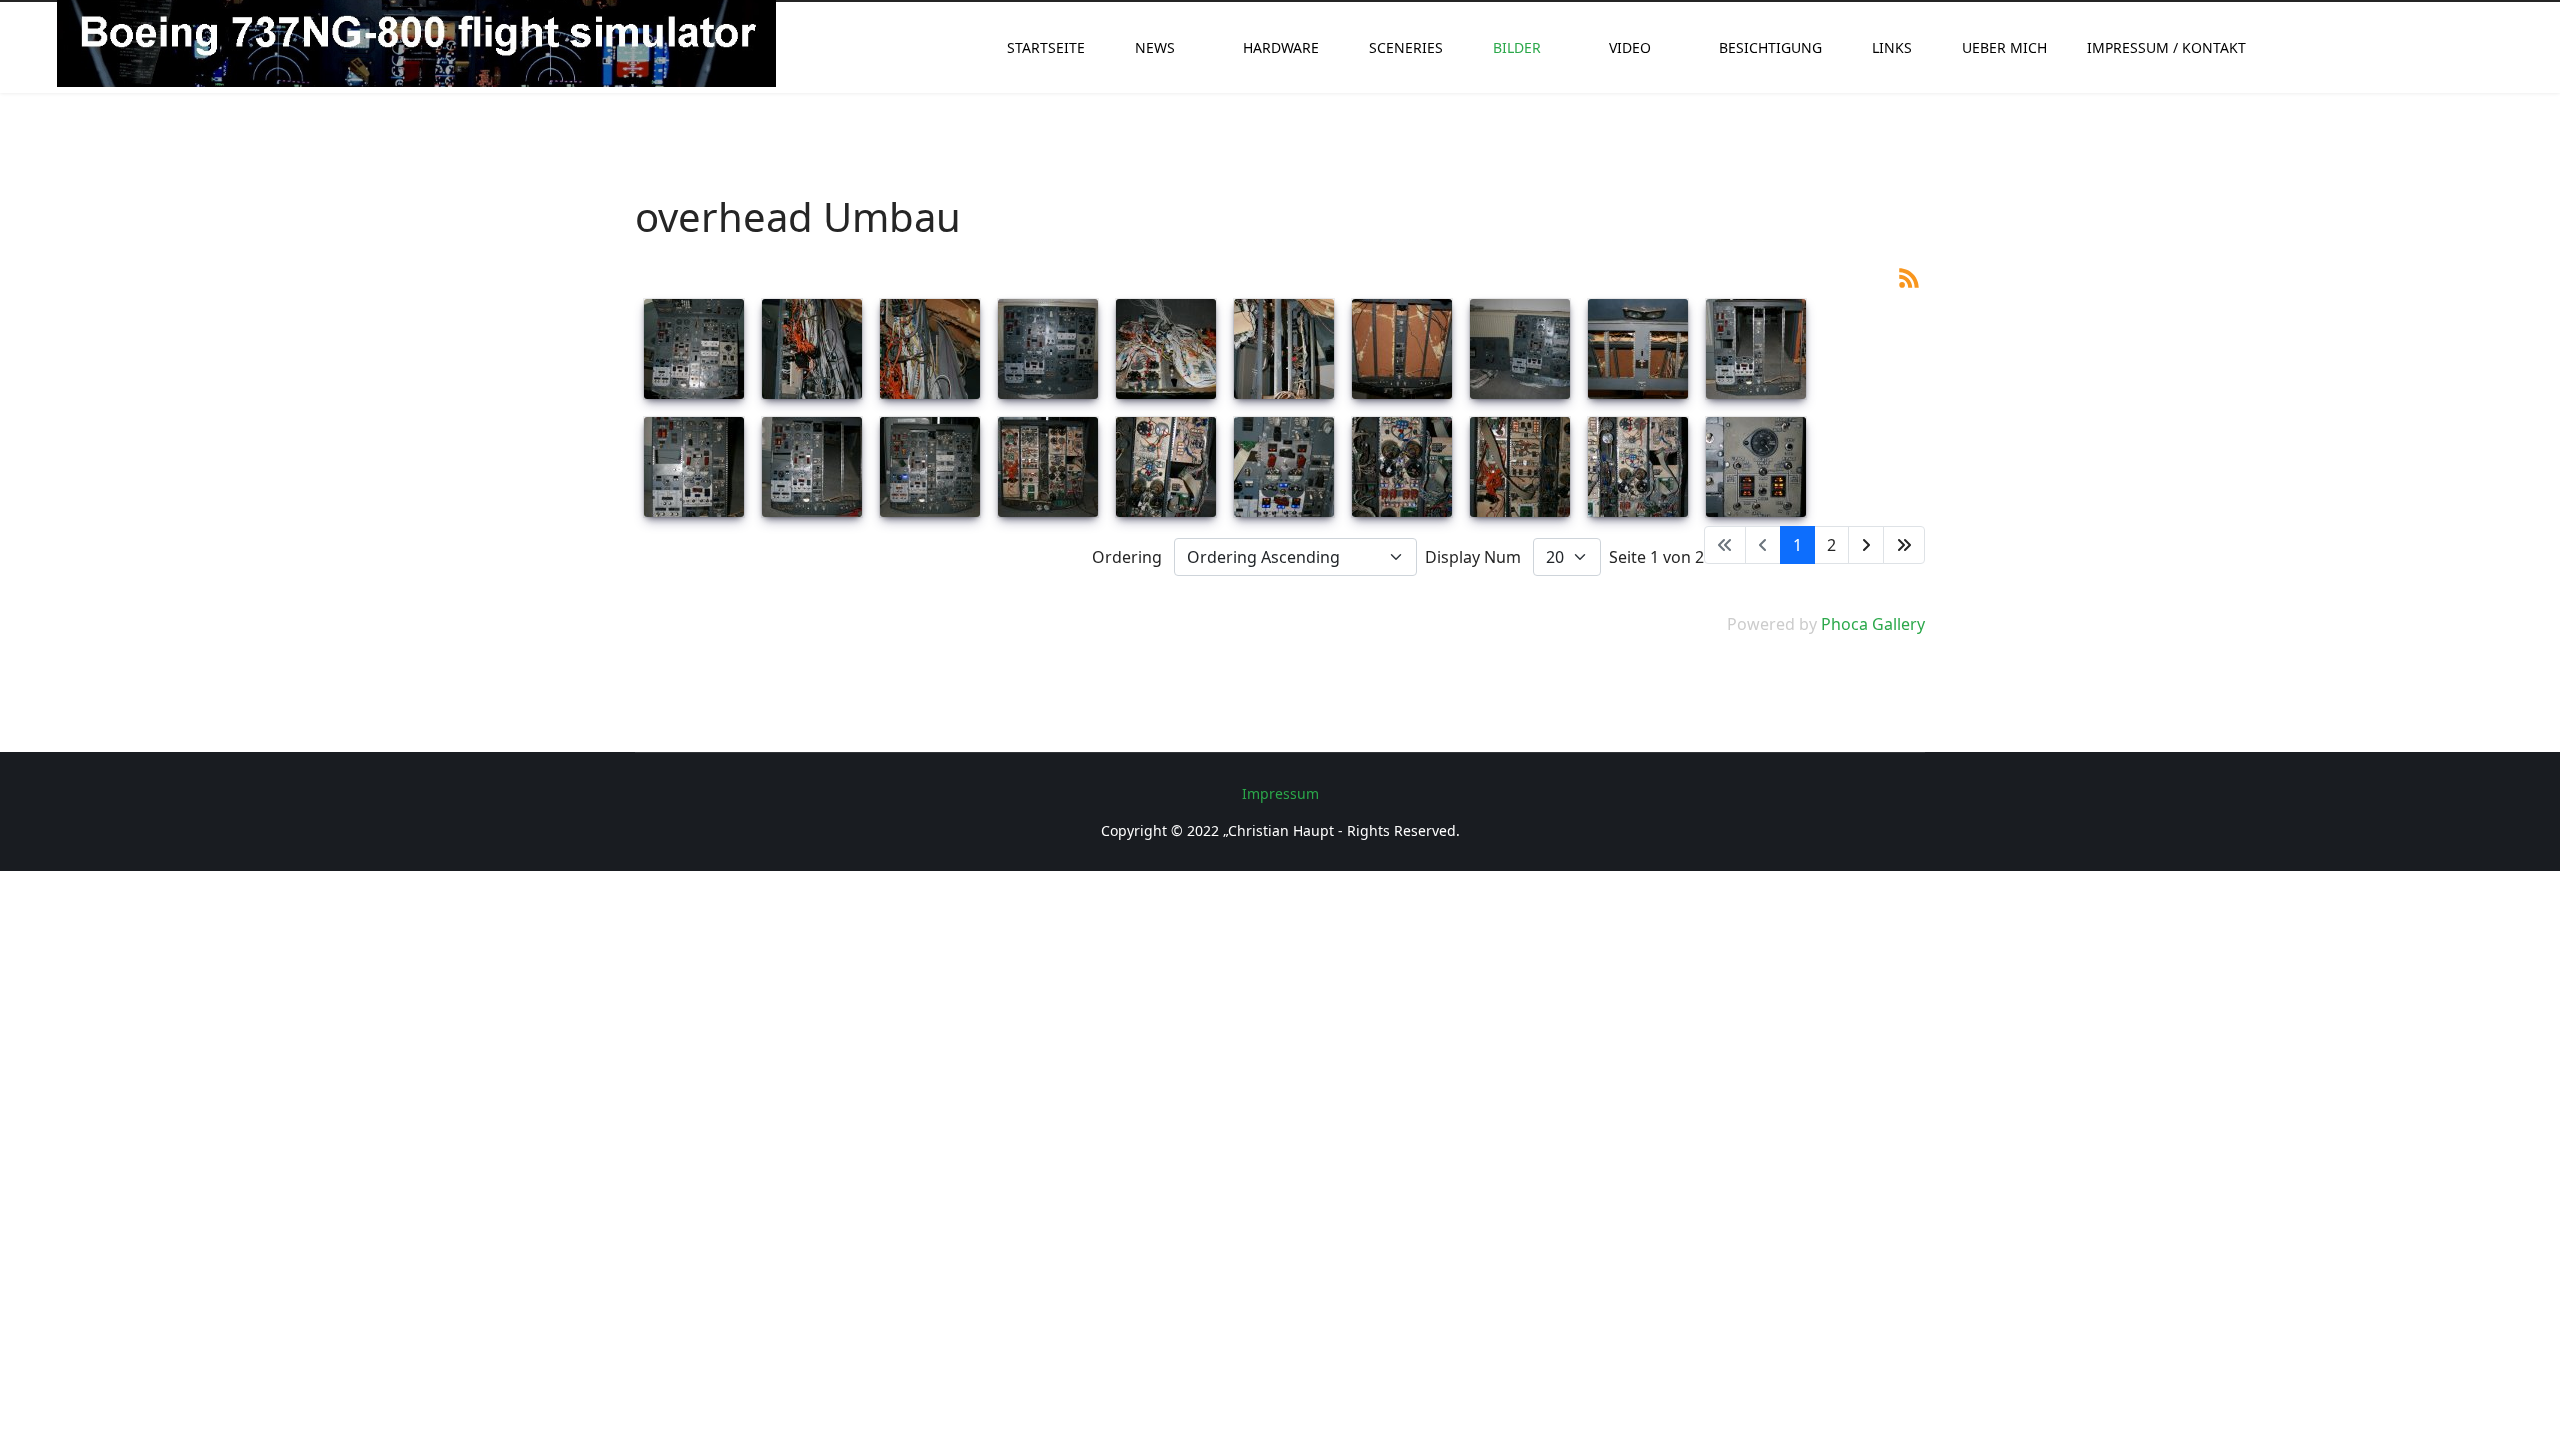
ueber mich (2004, 47)
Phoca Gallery (1873, 624)
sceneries (1406, 47)
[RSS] (1909, 276)
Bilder (1517, 47)
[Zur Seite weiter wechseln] (1866, 545)
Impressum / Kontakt (2166, 47)
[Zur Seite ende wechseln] (1904, 545)
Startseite (1046, 47)
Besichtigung (1770, 47)
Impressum (1280, 793)
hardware (1281, 47)
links (1892, 47)
